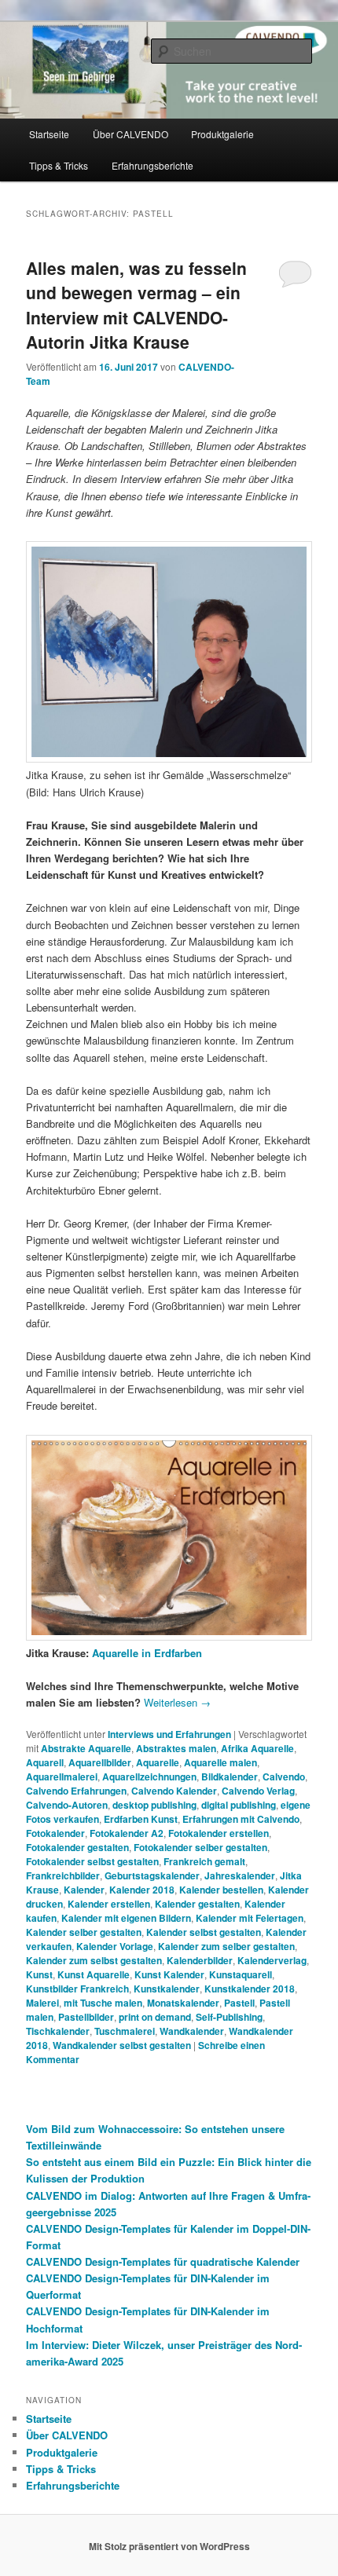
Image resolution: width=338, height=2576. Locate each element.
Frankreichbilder (63, 1875)
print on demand (155, 2017)
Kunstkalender (167, 1989)
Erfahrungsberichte (152, 165)
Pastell (239, 2003)
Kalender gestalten (197, 1904)
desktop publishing (154, 1805)
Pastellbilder (86, 2017)
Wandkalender (192, 2031)
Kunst (39, 1974)
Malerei (42, 2003)
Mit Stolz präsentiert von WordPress (169, 2546)
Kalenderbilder (200, 1960)
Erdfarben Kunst (141, 1819)
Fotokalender (55, 1833)
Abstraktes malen (176, 1748)
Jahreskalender (240, 1875)
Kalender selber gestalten (84, 1932)
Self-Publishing (229, 2017)
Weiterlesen (177, 1702)
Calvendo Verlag (258, 1791)
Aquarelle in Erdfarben (147, 1653)
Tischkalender (58, 2031)
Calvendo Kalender (174, 1791)
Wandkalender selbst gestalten (122, 2045)
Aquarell (45, 1762)
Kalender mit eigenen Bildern (126, 1918)
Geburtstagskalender (152, 1875)
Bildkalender (230, 1776)
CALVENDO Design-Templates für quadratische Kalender (163, 2261)
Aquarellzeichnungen (149, 1776)
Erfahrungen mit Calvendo (241, 1819)
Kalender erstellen (109, 1904)
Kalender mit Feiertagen (250, 1918)
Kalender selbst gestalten (204, 1932)
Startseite (49, 134)
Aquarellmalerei (62, 1776)
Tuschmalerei (125, 2031)
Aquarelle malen (220, 1762)
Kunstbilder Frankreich (77, 1989)
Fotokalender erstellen (219, 1833)
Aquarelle (158, 1762)
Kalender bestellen (221, 1890)
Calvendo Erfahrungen (76, 1791)
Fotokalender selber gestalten (200, 1847)
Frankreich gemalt (204, 1861)
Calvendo (284, 1776)
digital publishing (239, 1805)
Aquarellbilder (100, 1762)
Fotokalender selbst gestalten (92, 1861)
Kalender (84, 1890)
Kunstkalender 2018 (250, 1989)
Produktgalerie (222, 134)
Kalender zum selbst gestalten (94, 1960)
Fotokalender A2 (127, 1833)
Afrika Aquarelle (257, 1748)
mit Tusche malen (103, 2003)
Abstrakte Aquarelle (86, 1748)
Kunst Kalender (169, 1974)
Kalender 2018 (142, 1890)
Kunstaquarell (241, 1974)
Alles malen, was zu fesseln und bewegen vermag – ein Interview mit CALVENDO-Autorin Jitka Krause (136, 305)
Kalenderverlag (272, 1960)
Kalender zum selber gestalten (226, 1946)
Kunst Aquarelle (94, 1974)
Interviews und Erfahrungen (169, 1734)
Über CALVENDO (130, 134)
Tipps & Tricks (59, 165)
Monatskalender (183, 2003)
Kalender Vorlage (115, 1946)
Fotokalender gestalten (77, 1847)
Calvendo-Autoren (67, 1805)
